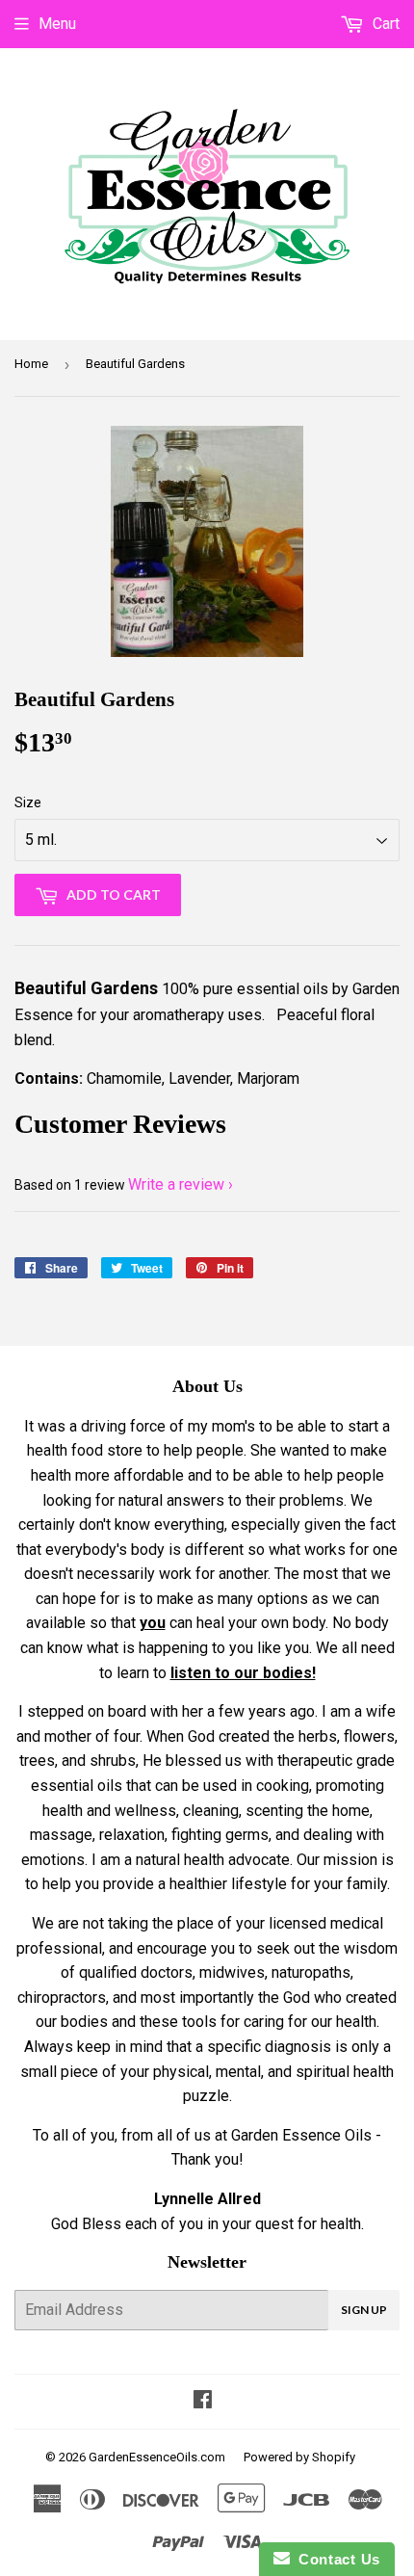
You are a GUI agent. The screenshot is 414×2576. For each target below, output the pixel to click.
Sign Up (364, 2310)
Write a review (176, 1184)
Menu (57, 24)
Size (28, 802)
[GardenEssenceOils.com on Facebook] (203, 2401)
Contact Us (335, 2559)
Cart (384, 24)
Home (31, 364)
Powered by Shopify (299, 2457)
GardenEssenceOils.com (157, 2457)
